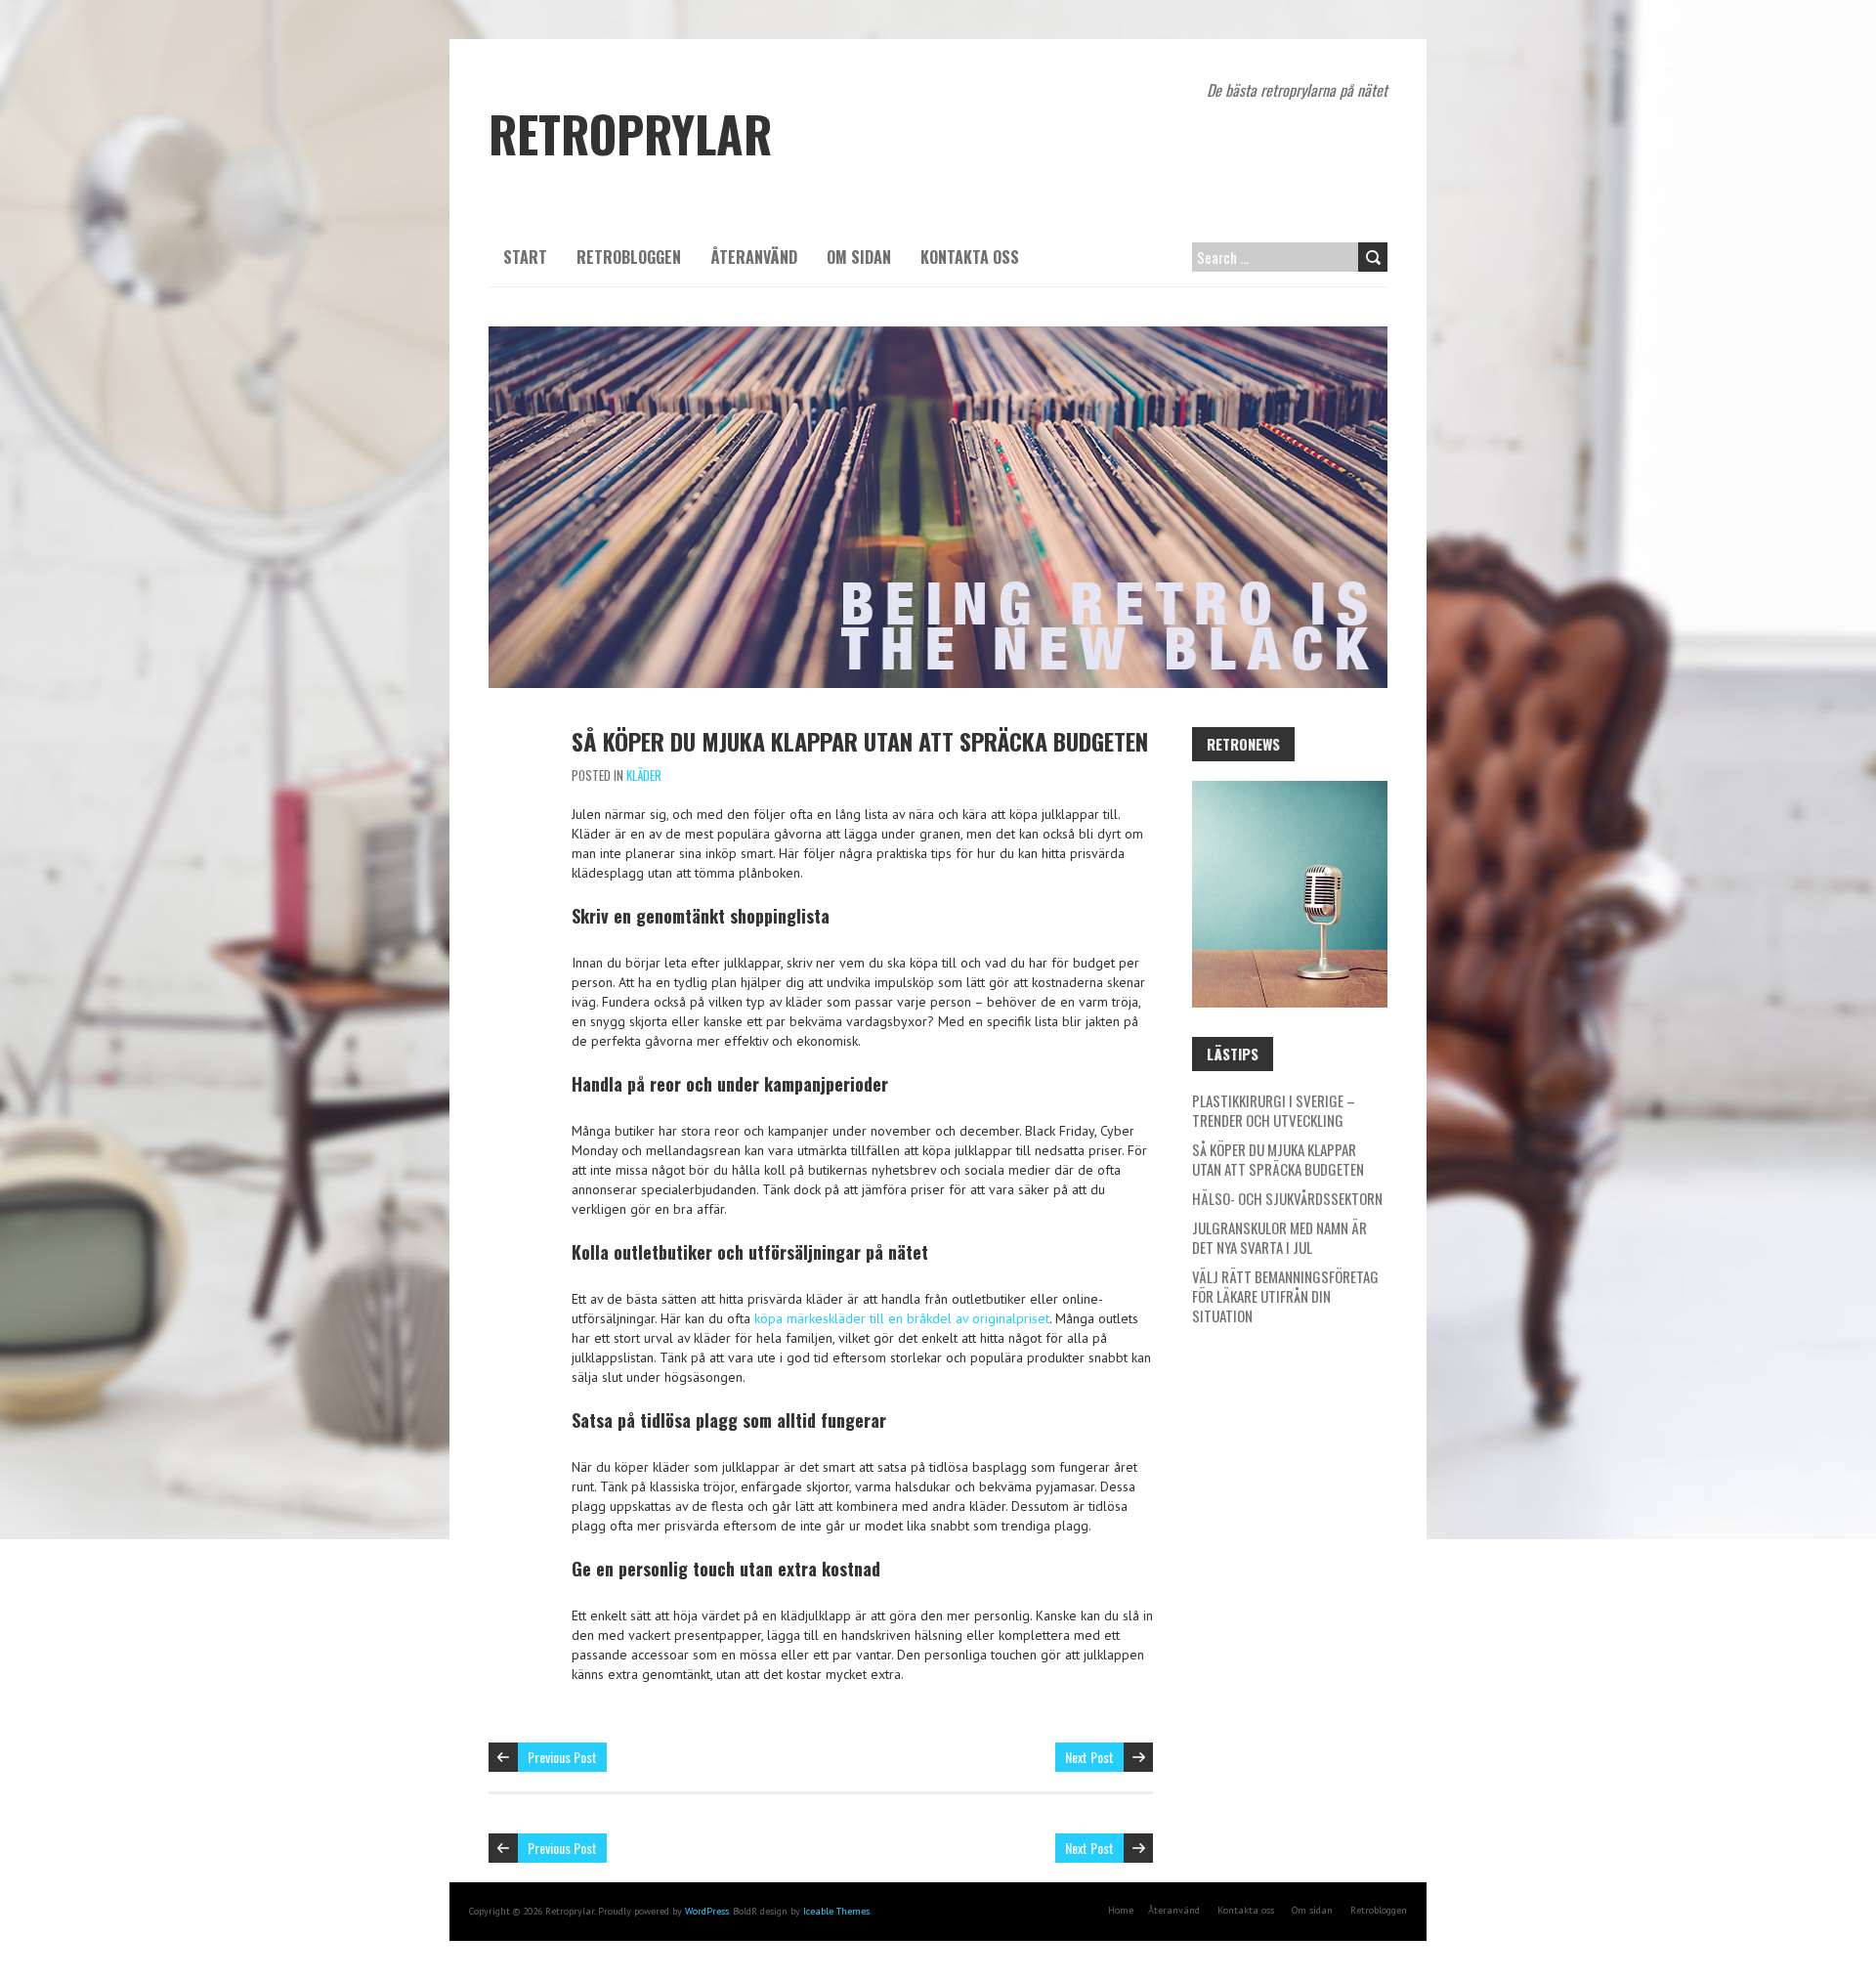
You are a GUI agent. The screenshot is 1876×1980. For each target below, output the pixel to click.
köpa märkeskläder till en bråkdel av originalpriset (902, 1318)
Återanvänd (754, 257)
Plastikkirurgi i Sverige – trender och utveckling (1274, 1110)
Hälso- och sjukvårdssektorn (1287, 1198)
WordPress (707, 1911)
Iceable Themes (836, 1911)
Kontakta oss (970, 257)
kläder (644, 775)
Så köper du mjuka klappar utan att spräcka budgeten (860, 741)
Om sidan (859, 257)
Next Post (1089, 1757)
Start (525, 257)
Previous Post (562, 1757)
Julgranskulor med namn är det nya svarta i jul (1279, 1237)
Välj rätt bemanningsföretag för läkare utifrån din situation (1285, 1296)
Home (1121, 1910)
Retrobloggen (629, 257)
